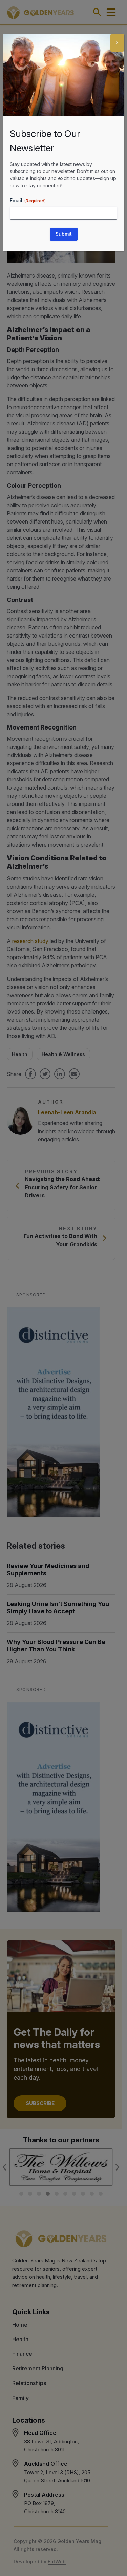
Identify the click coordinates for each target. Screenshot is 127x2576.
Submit (64, 234)
